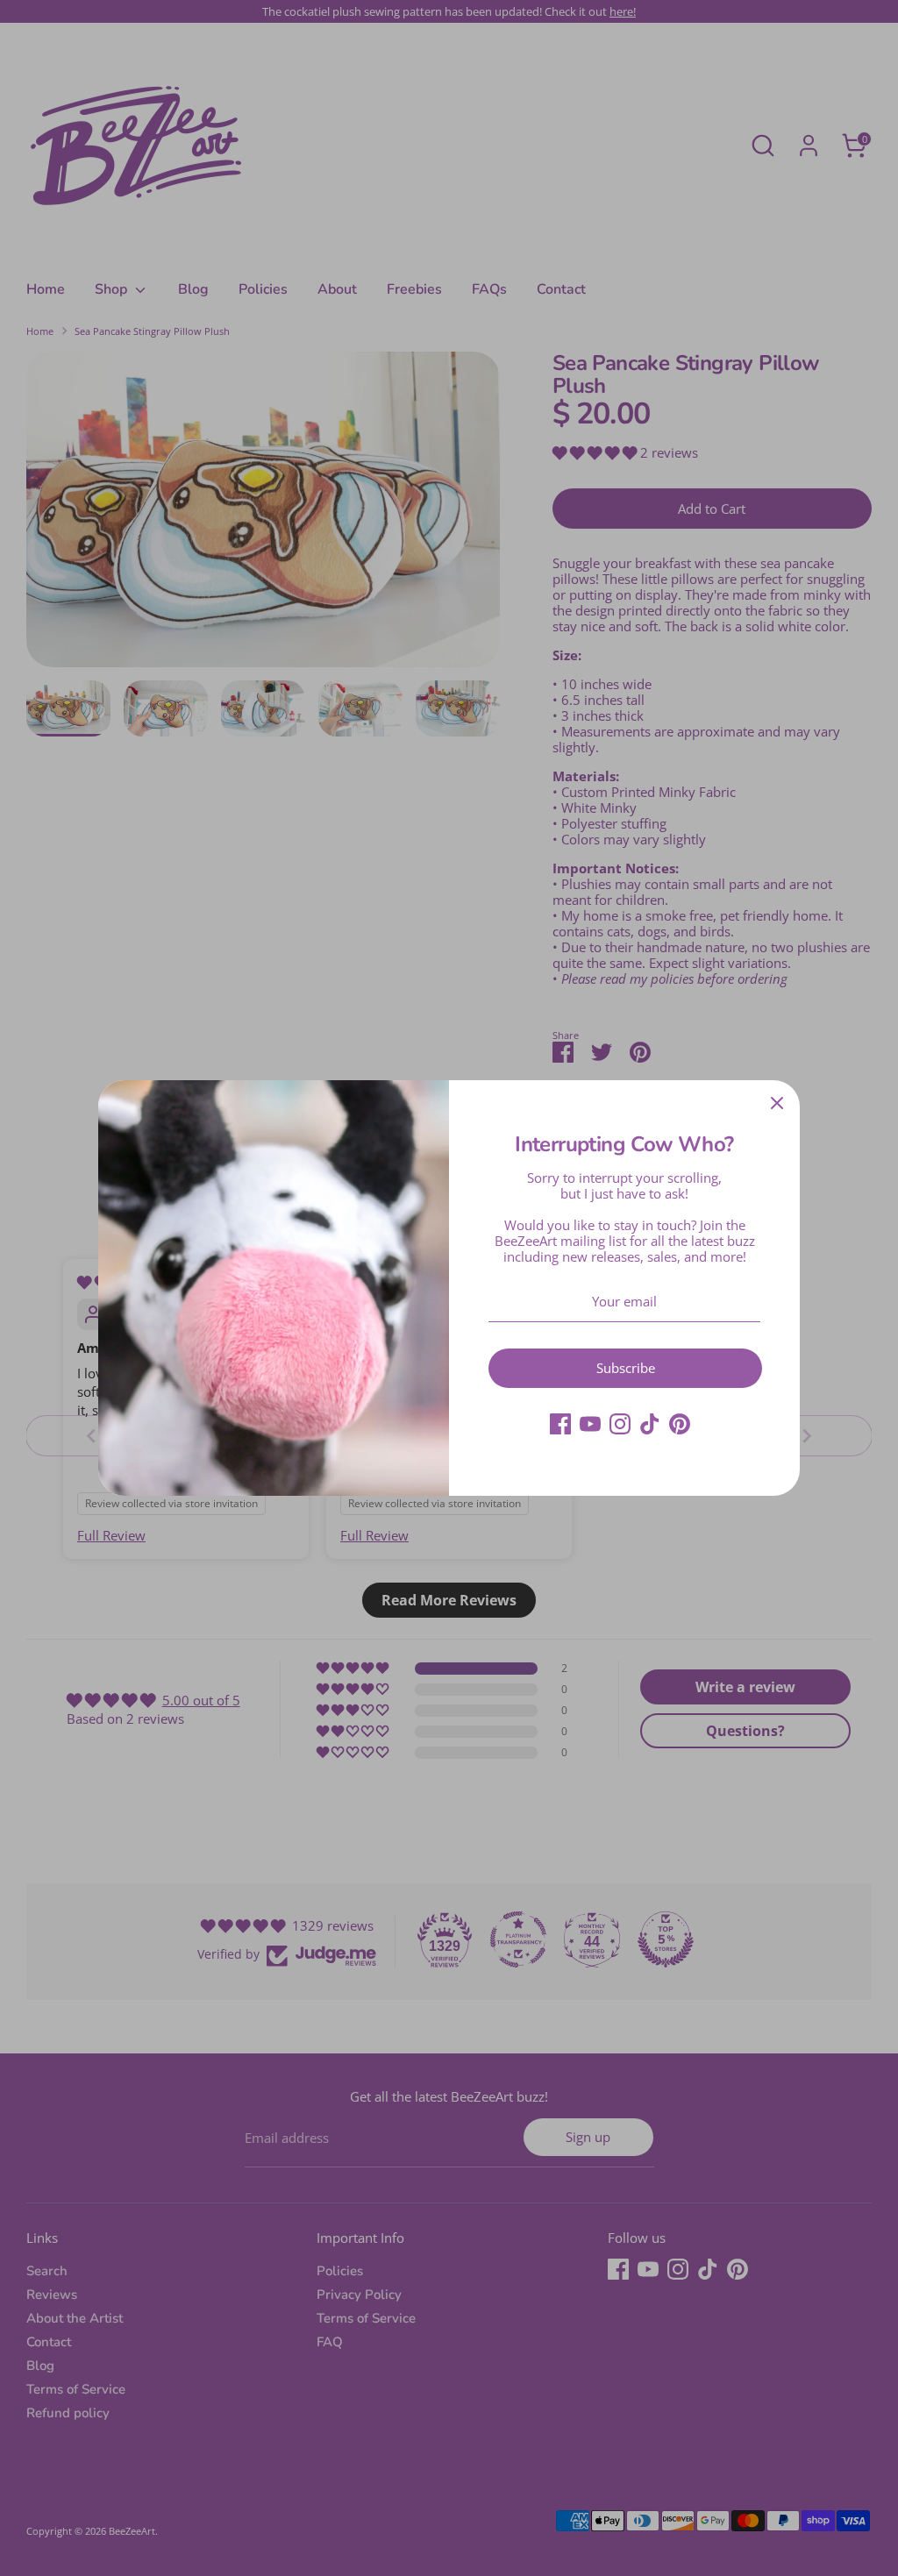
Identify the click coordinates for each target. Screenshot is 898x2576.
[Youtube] (590, 1424)
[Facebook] (560, 1424)
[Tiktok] (650, 1424)
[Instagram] (620, 1424)
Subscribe (626, 1368)
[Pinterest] (680, 1424)
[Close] (777, 1103)
